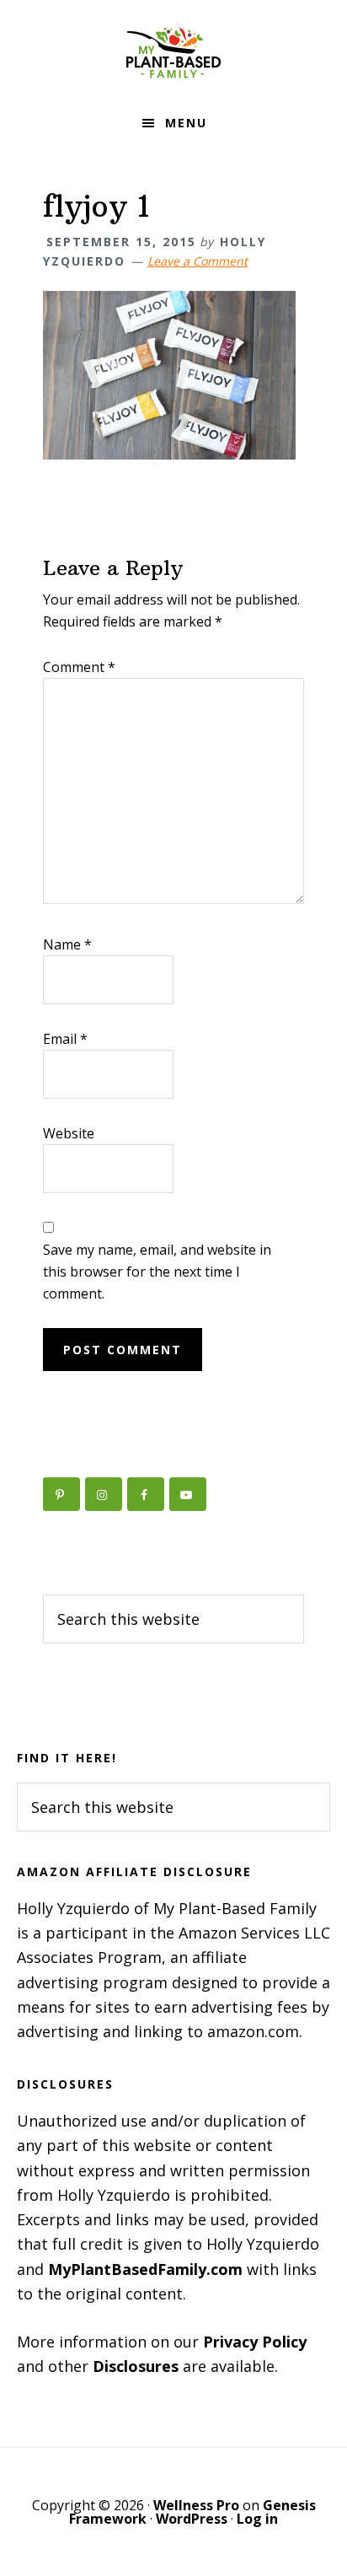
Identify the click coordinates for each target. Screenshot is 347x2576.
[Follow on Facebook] (146, 1494)
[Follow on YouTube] (188, 1494)
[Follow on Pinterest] (61, 1494)
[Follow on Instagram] (104, 1494)
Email (65, 1039)
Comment (79, 667)
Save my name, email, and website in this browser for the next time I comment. (157, 1272)
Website (69, 1133)
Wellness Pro (196, 2505)
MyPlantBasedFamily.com (145, 2269)
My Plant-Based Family (173, 51)
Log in (257, 2519)
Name (67, 944)
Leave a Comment (198, 261)
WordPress (192, 2519)
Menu (186, 123)
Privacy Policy (255, 2342)
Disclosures (136, 2366)
